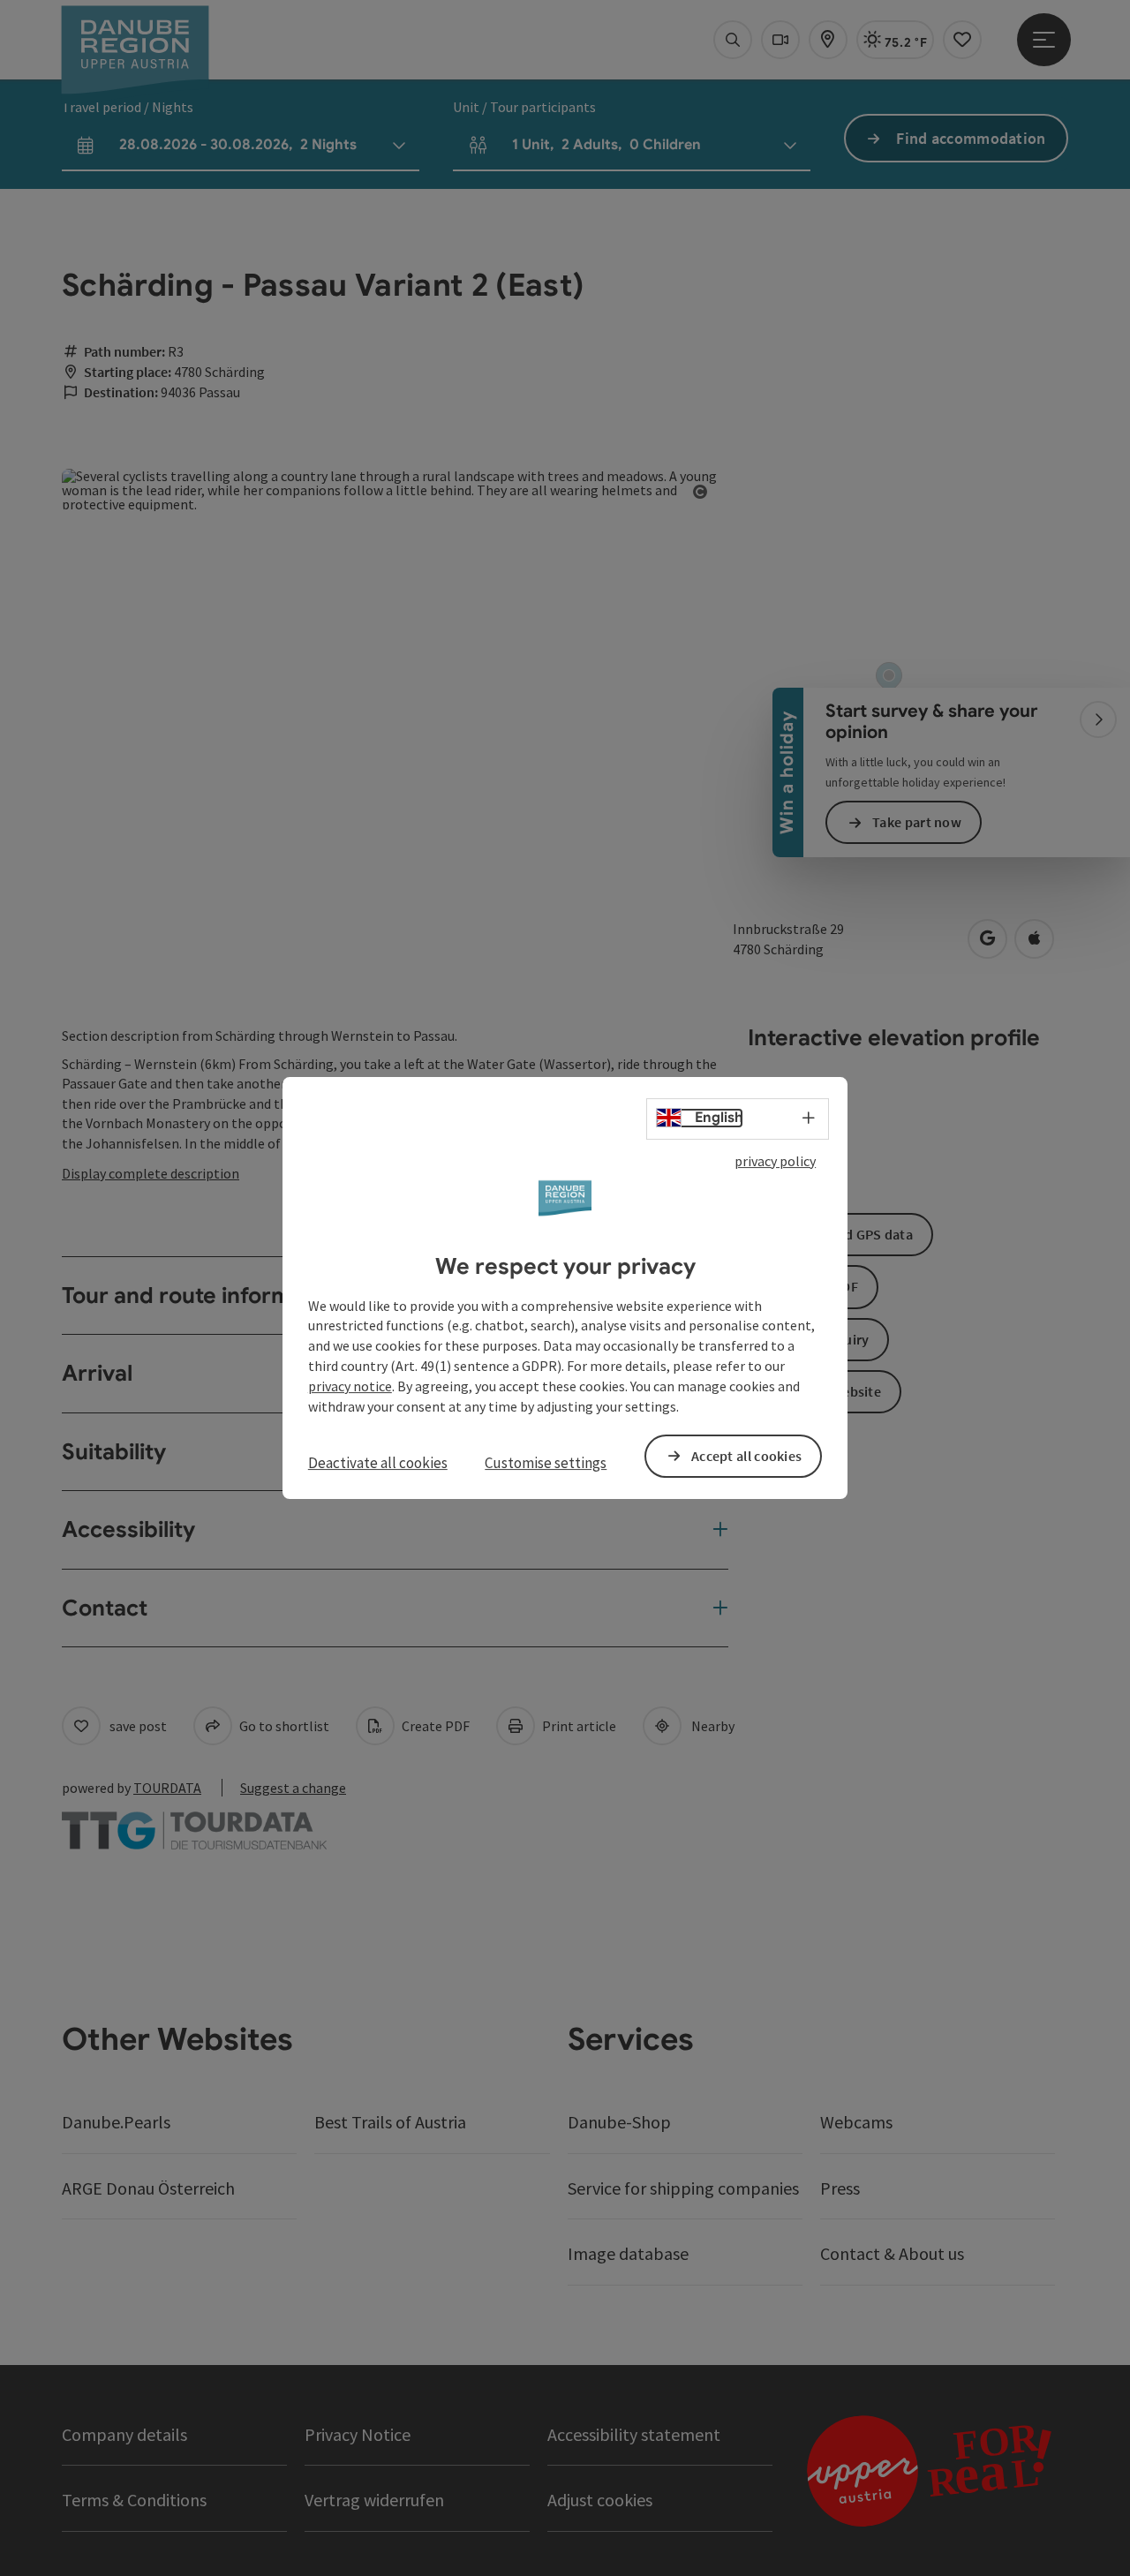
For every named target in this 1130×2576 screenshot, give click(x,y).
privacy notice (350, 1386)
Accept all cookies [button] (746, 1456)
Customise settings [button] (546, 1463)
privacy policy (775, 1161)
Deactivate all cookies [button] (378, 1463)
